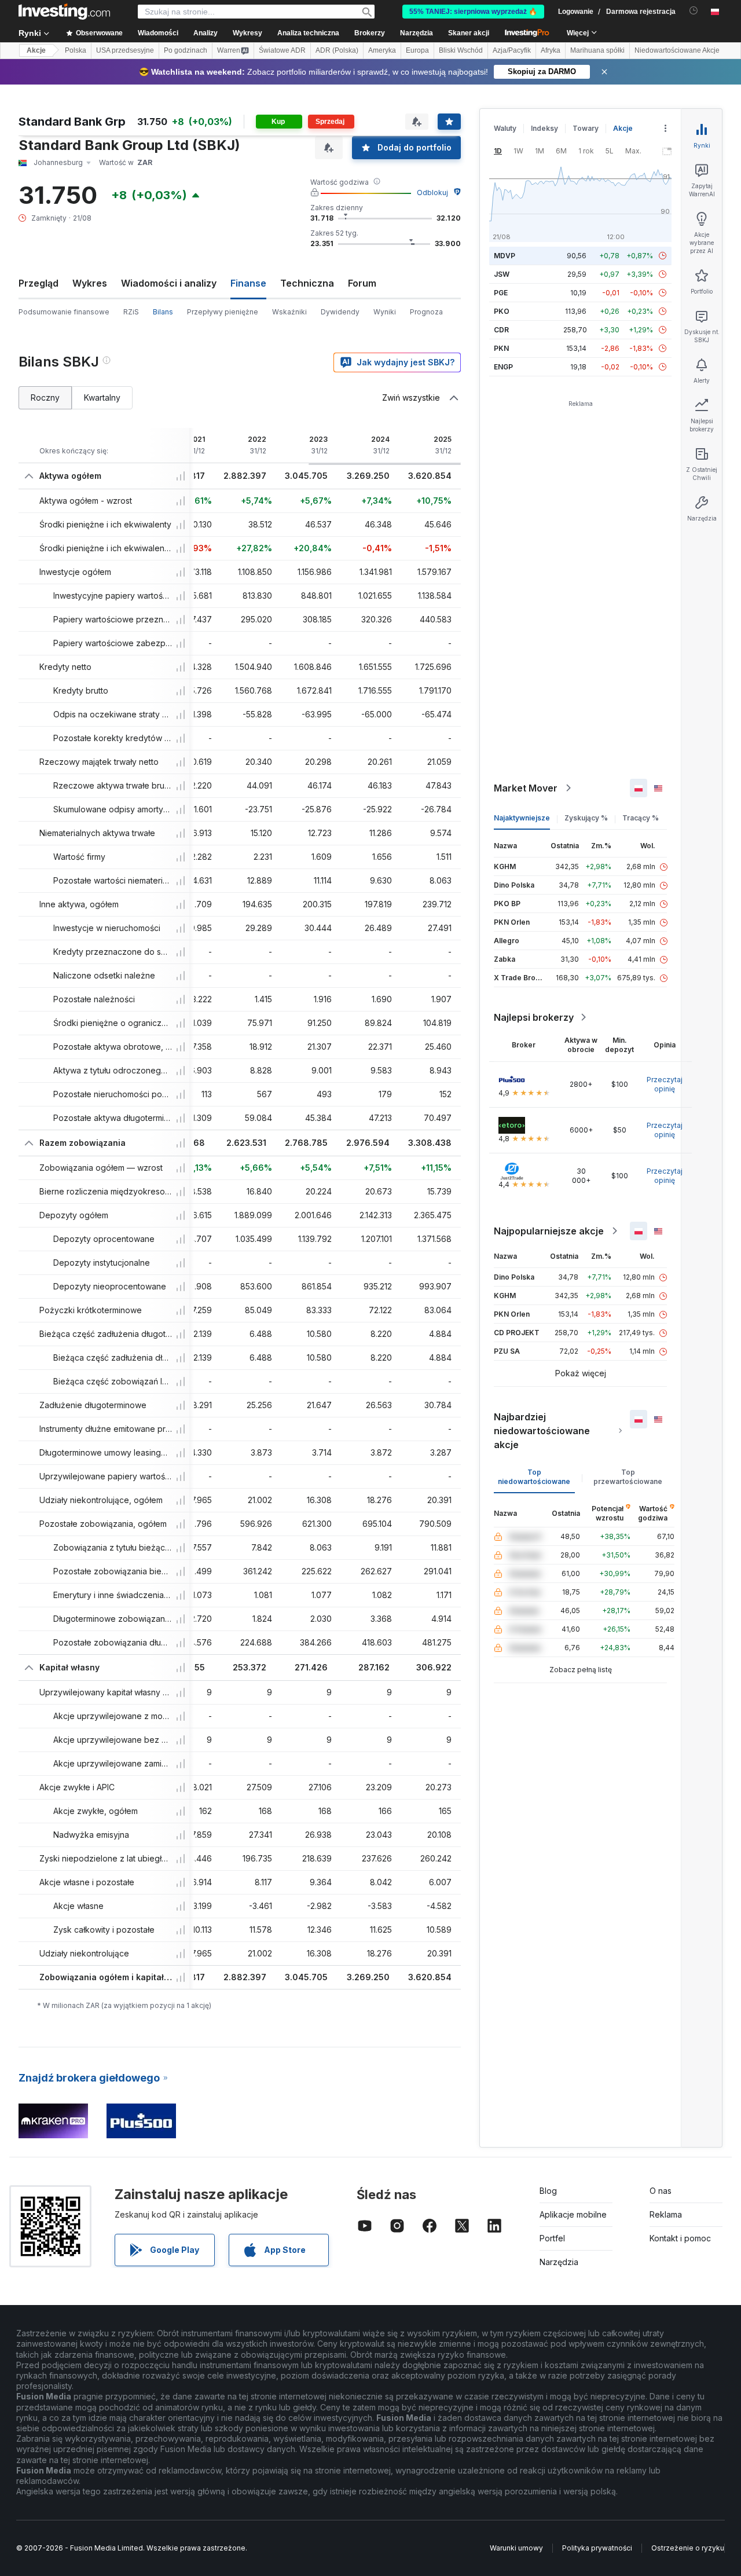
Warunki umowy (516, 2548)
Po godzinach (186, 50)
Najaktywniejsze (522, 818)
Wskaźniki (289, 312)
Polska (76, 50)
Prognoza (426, 312)
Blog (548, 2191)
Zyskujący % (586, 818)
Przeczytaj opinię (665, 1084)
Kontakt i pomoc (680, 2238)
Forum (362, 283)
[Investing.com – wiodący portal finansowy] (64, 12)
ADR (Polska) (337, 50)
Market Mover (526, 788)
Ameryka (382, 50)
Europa (417, 50)
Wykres (90, 283)
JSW (502, 274)
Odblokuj (432, 193)
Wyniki (385, 312)
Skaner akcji (469, 33)
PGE (501, 293)
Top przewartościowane (628, 1477)
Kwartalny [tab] (102, 397)
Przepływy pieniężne (223, 312)
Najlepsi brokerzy (534, 1017)
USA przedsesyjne (125, 50)
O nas (661, 2191)
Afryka (551, 50)
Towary (586, 128)
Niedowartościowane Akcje (677, 50)
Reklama (666, 2214)
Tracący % (641, 818)
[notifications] (694, 11)
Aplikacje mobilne (573, 2214)
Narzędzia (559, 2262)
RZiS (131, 312)
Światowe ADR (282, 50)
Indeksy (544, 128)
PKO (502, 311)
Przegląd (38, 283)
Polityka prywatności (597, 2548)
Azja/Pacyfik (512, 50)
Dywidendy (340, 312)
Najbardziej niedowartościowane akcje (542, 1431)
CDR (501, 330)
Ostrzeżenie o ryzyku (688, 2548)
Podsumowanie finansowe (64, 312)
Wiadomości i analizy (169, 283)
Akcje (36, 50)
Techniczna (307, 283)
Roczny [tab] (45, 397)
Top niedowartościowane (534, 1477)
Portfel (552, 2238)
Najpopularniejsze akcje (549, 1231)
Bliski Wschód (461, 50)
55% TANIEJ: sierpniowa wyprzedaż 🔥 (473, 12)
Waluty (505, 128)
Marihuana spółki (597, 50)
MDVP (505, 256)
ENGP (503, 367)
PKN (501, 348)
